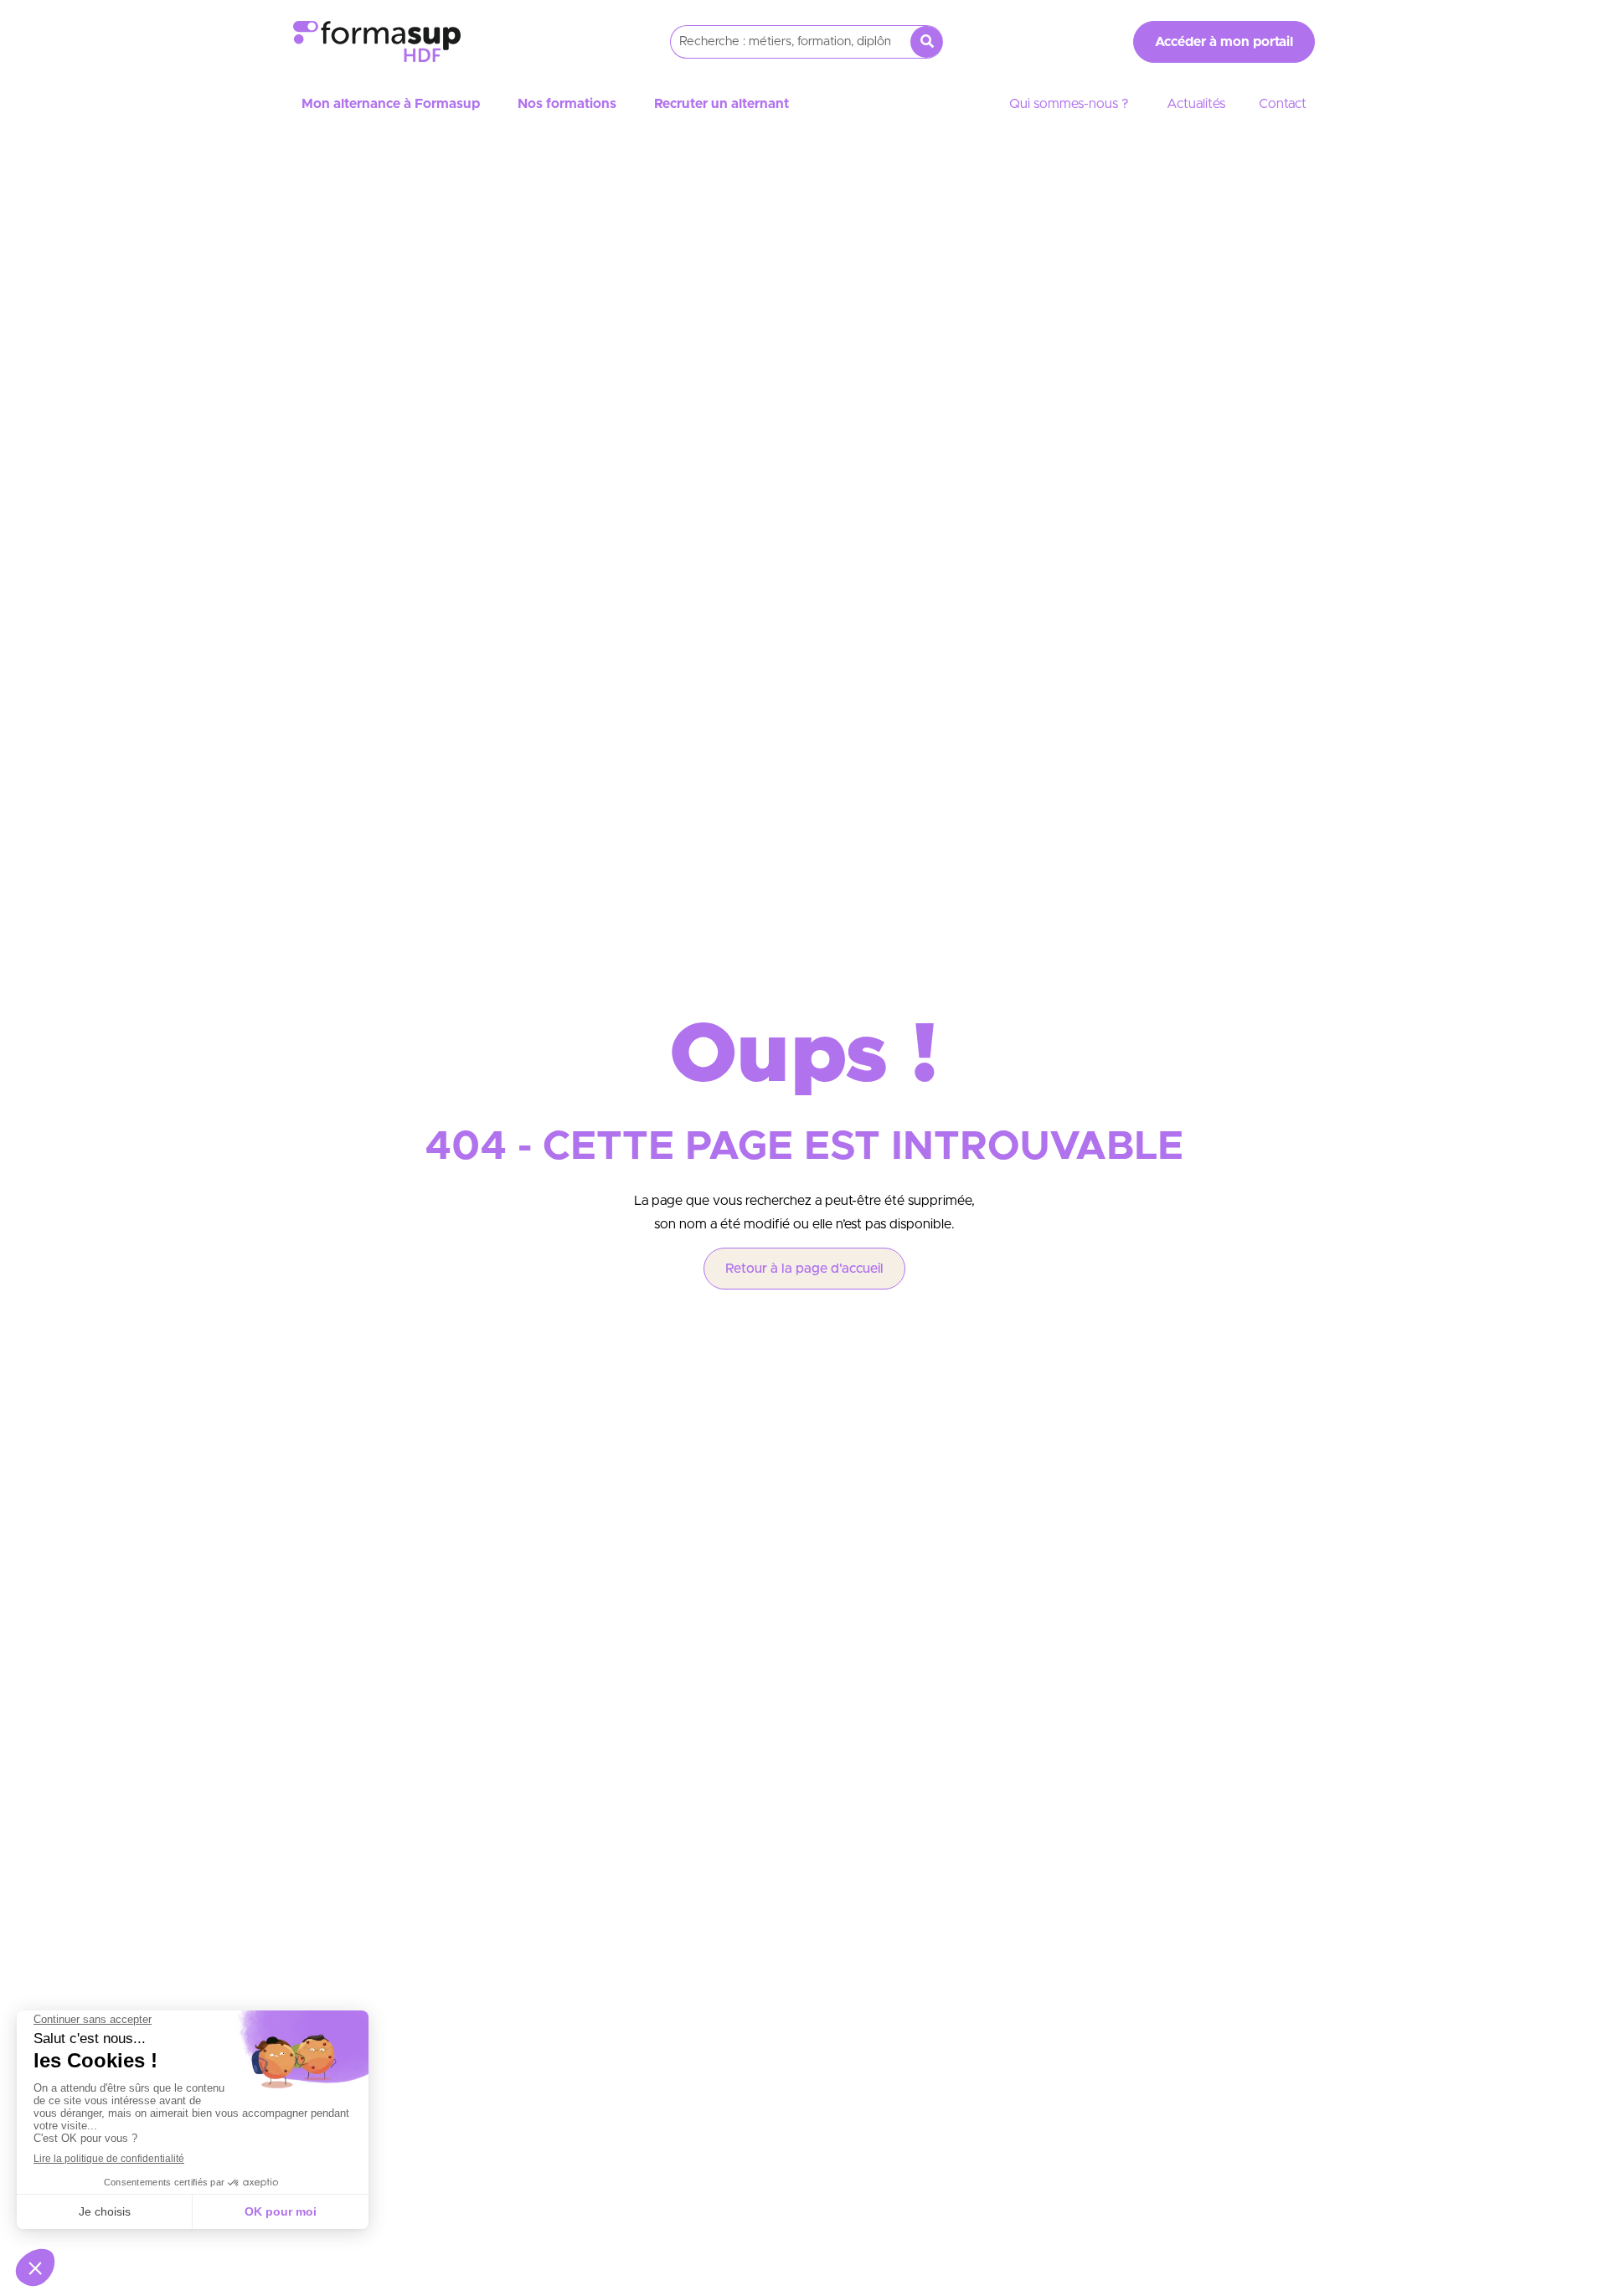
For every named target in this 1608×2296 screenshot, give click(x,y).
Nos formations (567, 104)
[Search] (927, 42)
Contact (1283, 104)
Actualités (1196, 104)
